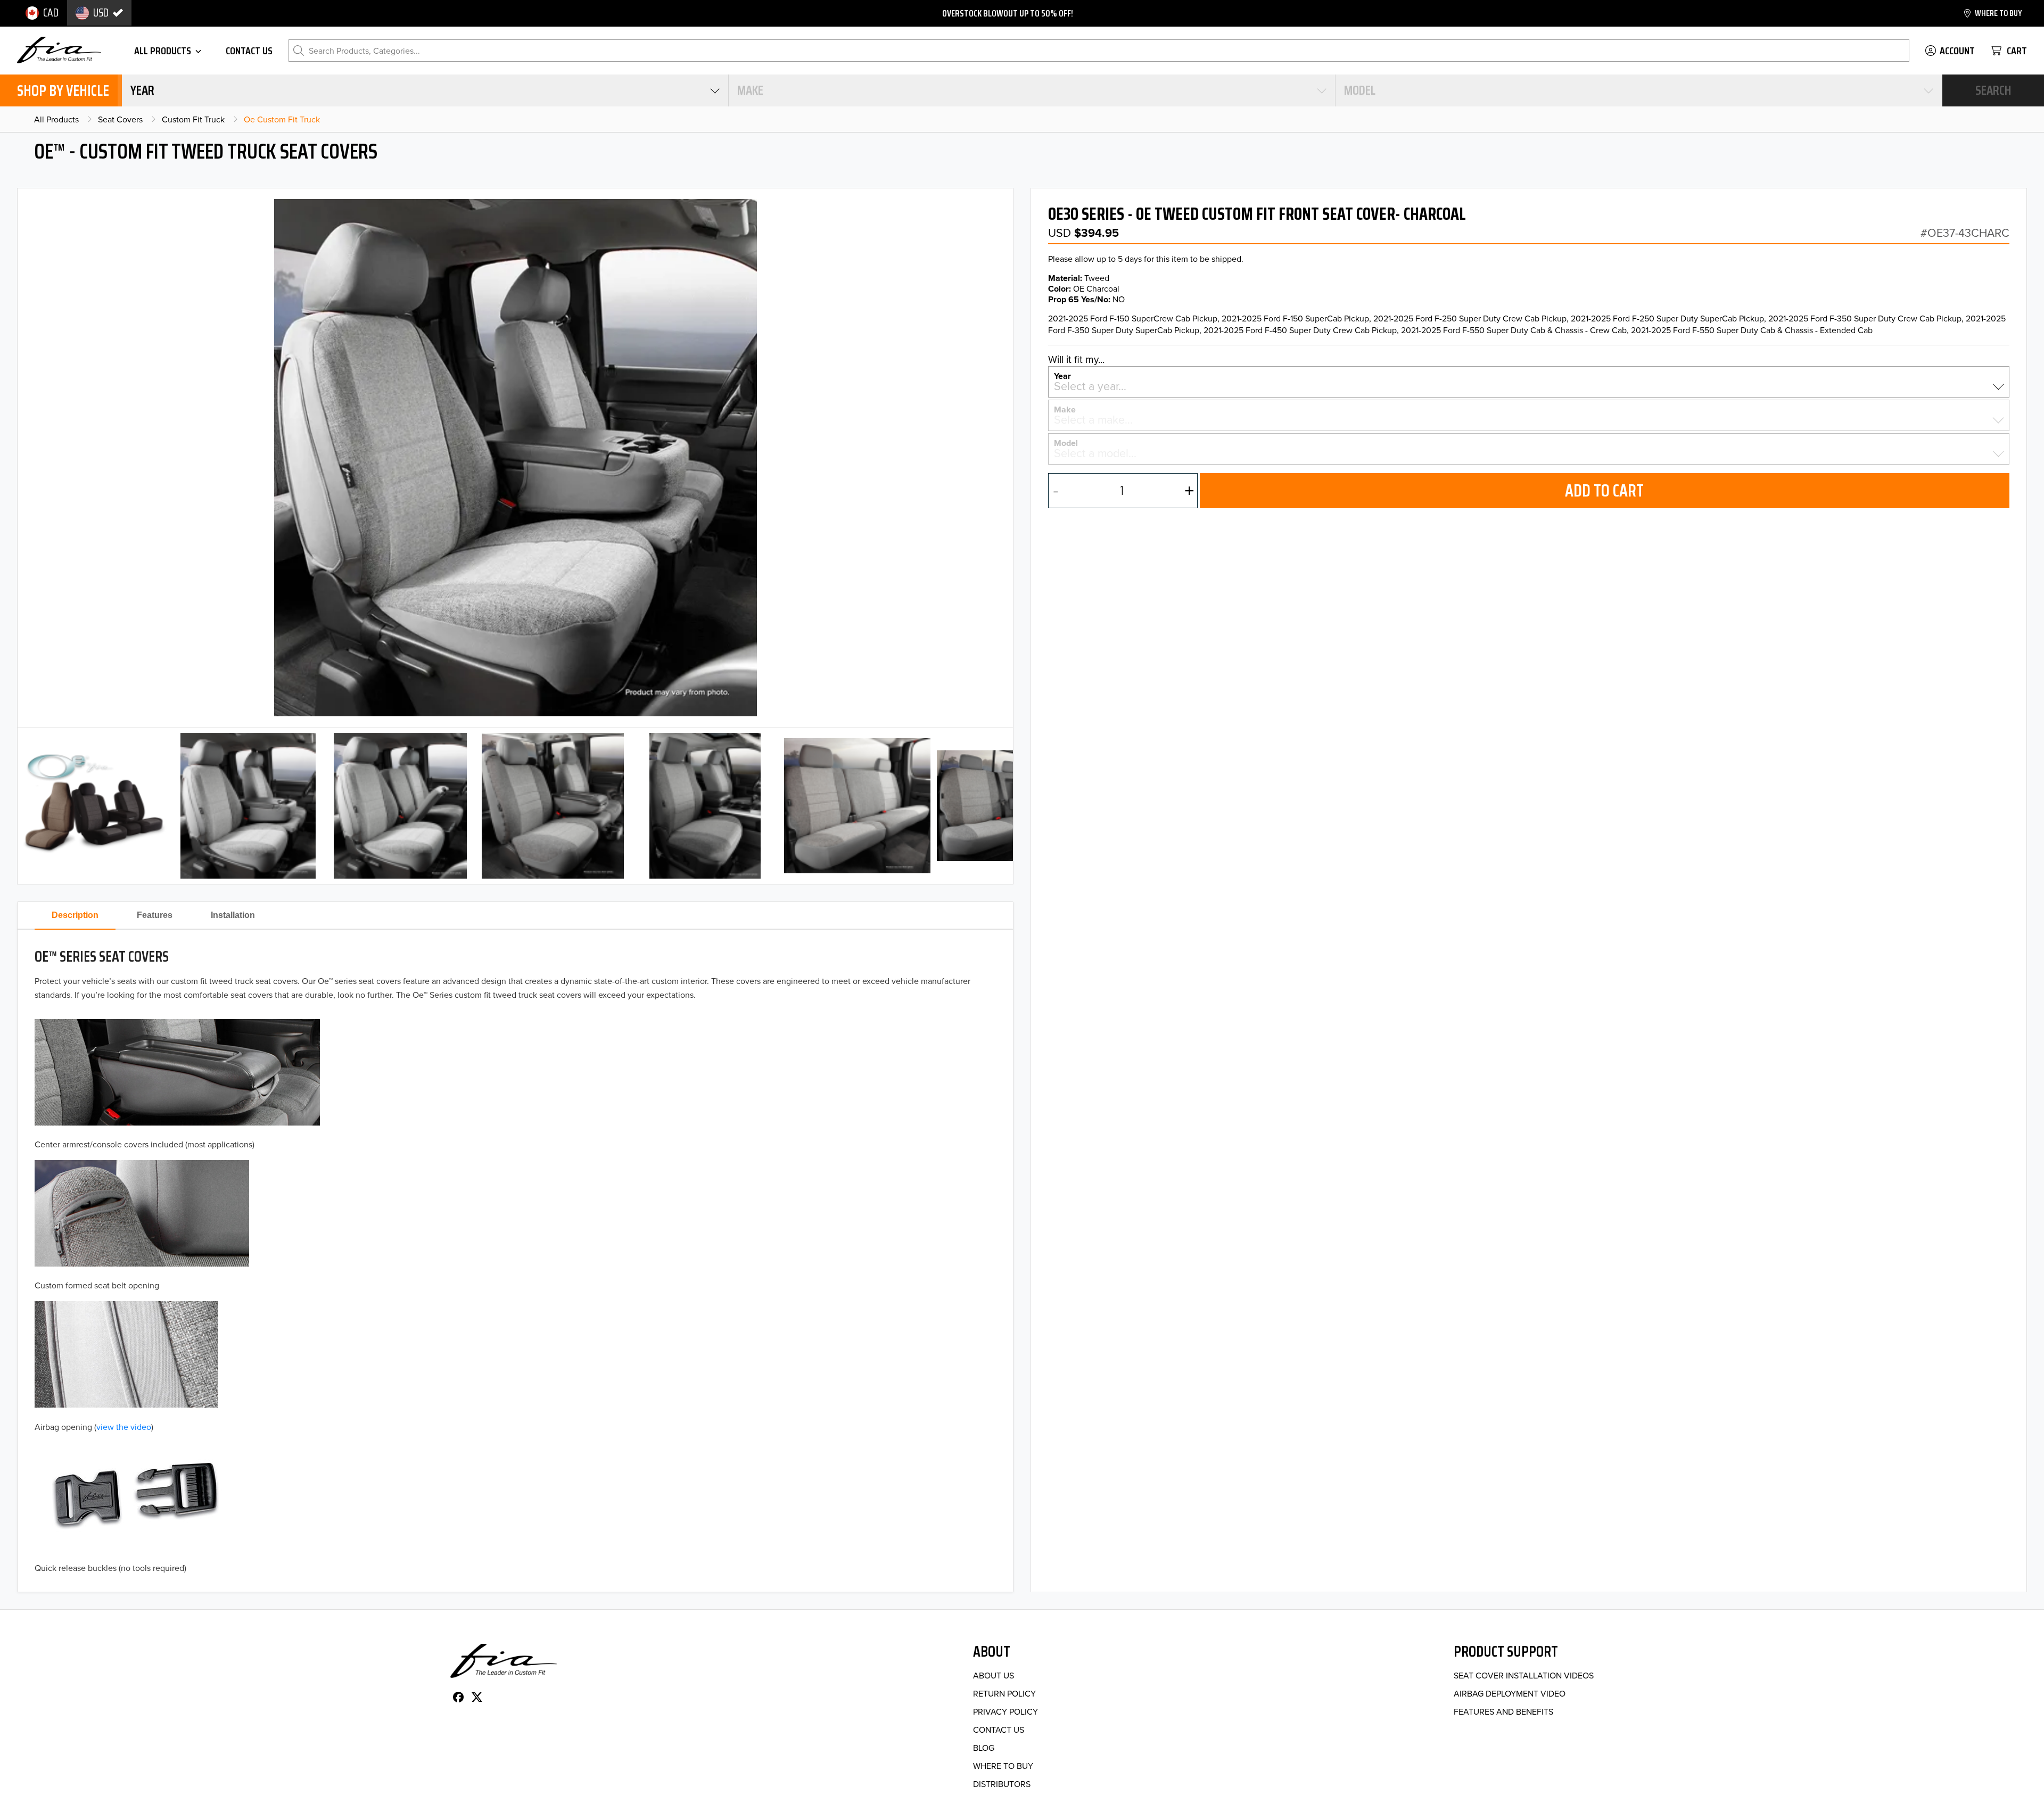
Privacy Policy (1005, 1711)
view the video (124, 1427)
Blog (984, 1748)
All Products (56, 119)
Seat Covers (120, 119)
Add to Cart (1604, 491)
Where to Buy (1003, 1766)
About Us (994, 1675)
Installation (233, 915)
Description (75, 915)
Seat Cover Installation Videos (1524, 1675)
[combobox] (425, 90)
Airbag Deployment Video (1510, 1693)
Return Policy (1004, 1693)
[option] (42, 13)
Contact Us (999, 1730)
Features (155, 915)
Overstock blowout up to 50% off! (1008, 13)
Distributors (1002, 1784)
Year (1062, 375)
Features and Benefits (1503, 1711)
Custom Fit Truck (193, 119)
